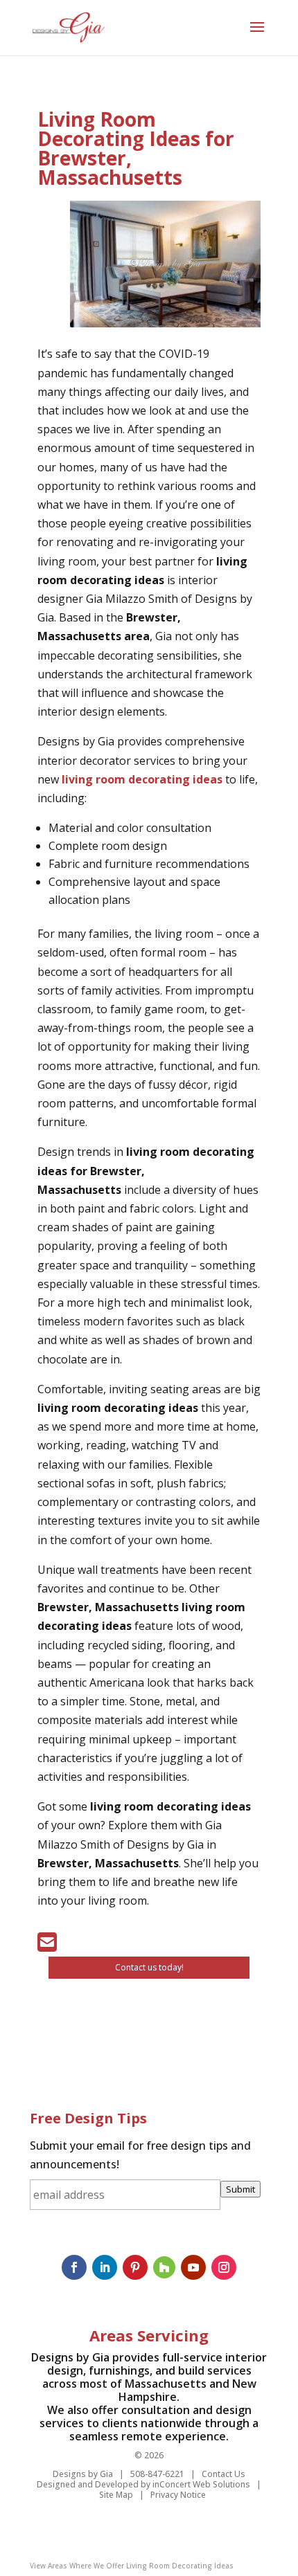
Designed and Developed (88, 2484)
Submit (240, 2189)
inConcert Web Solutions (201, 2484)
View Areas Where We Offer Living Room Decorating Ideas (132, 2566)
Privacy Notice (178, 2495)
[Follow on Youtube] (193, 2267)
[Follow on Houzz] (164, 2267)
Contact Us (223, 2474)
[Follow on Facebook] (74, 2267)
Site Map (116, 2495)
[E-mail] (47, 1946)
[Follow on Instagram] (224, 2267)
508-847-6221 (157, 2474)
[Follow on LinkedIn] (105, 2267)
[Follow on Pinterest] (135, 2267)
